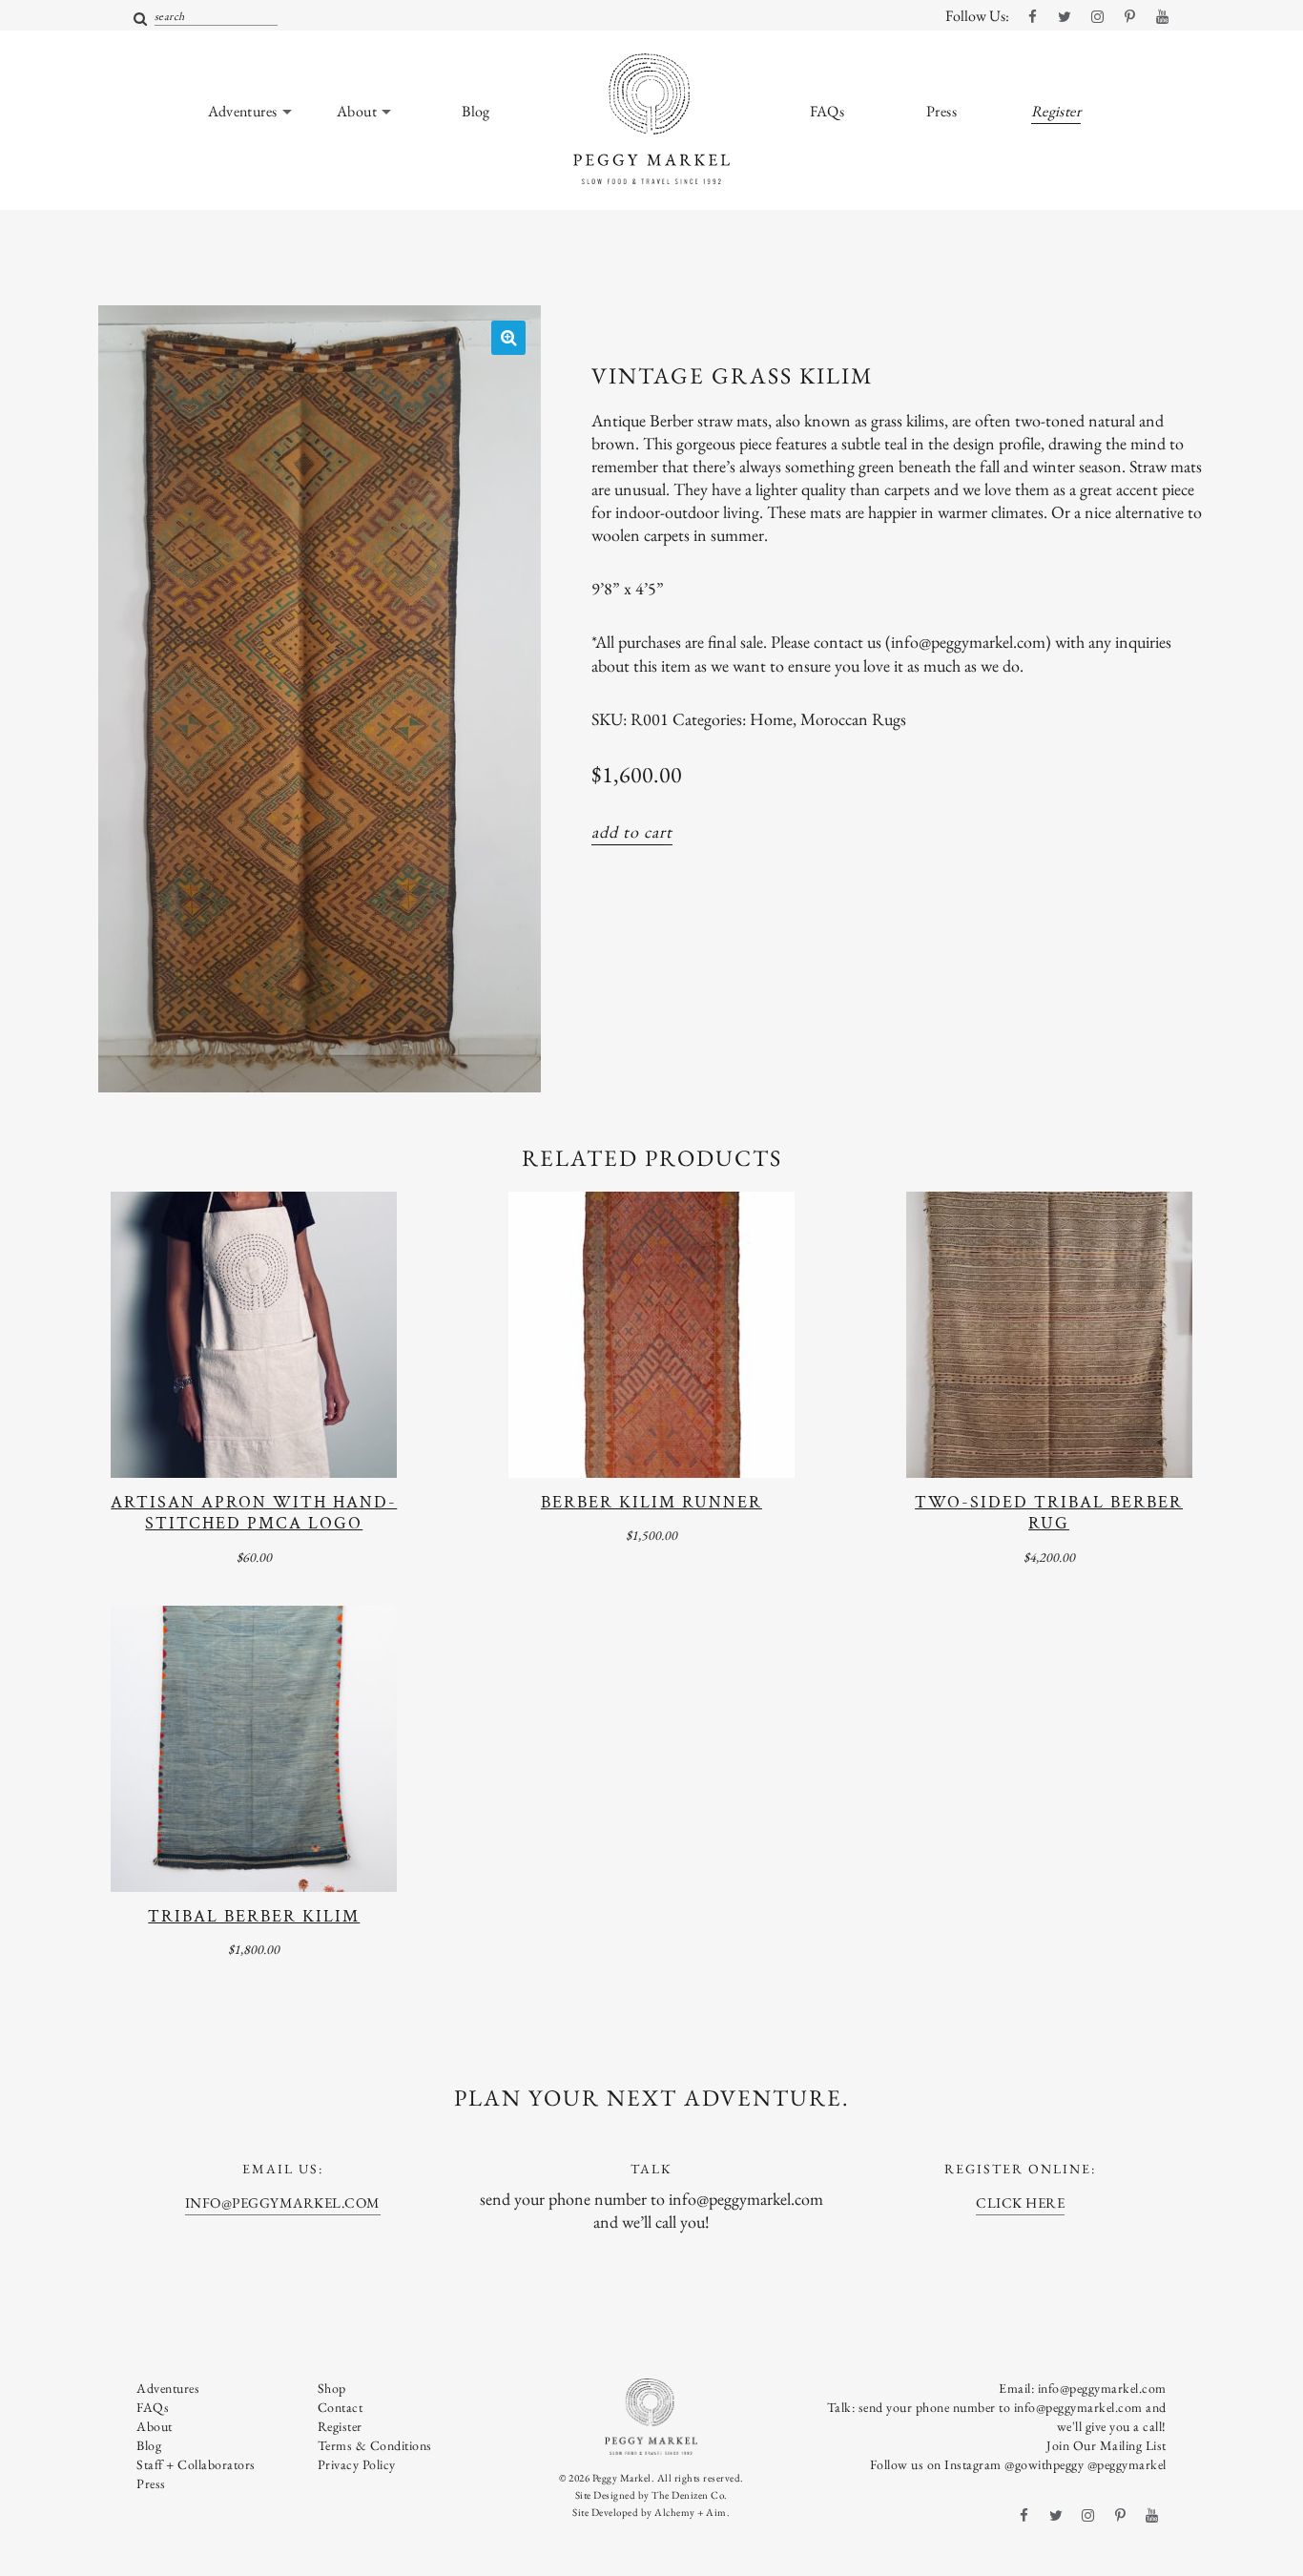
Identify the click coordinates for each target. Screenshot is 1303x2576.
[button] (508, 338)
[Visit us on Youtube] (1162, 17)
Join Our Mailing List (1107, 2445)
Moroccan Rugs (853, 719)
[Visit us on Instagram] (1097, 17)
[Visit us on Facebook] (1032, 17)
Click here (1020, 2202)
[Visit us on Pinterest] (1129, 17)
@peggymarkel (1127, 2464)
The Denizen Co (688, 2495)
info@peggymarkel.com (283, 2202)
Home (771, 719)
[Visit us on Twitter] (1065, 17)
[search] (141, 20)
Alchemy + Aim (691, 2512)
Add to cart (632, 831)
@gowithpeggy (1044, 2464)
